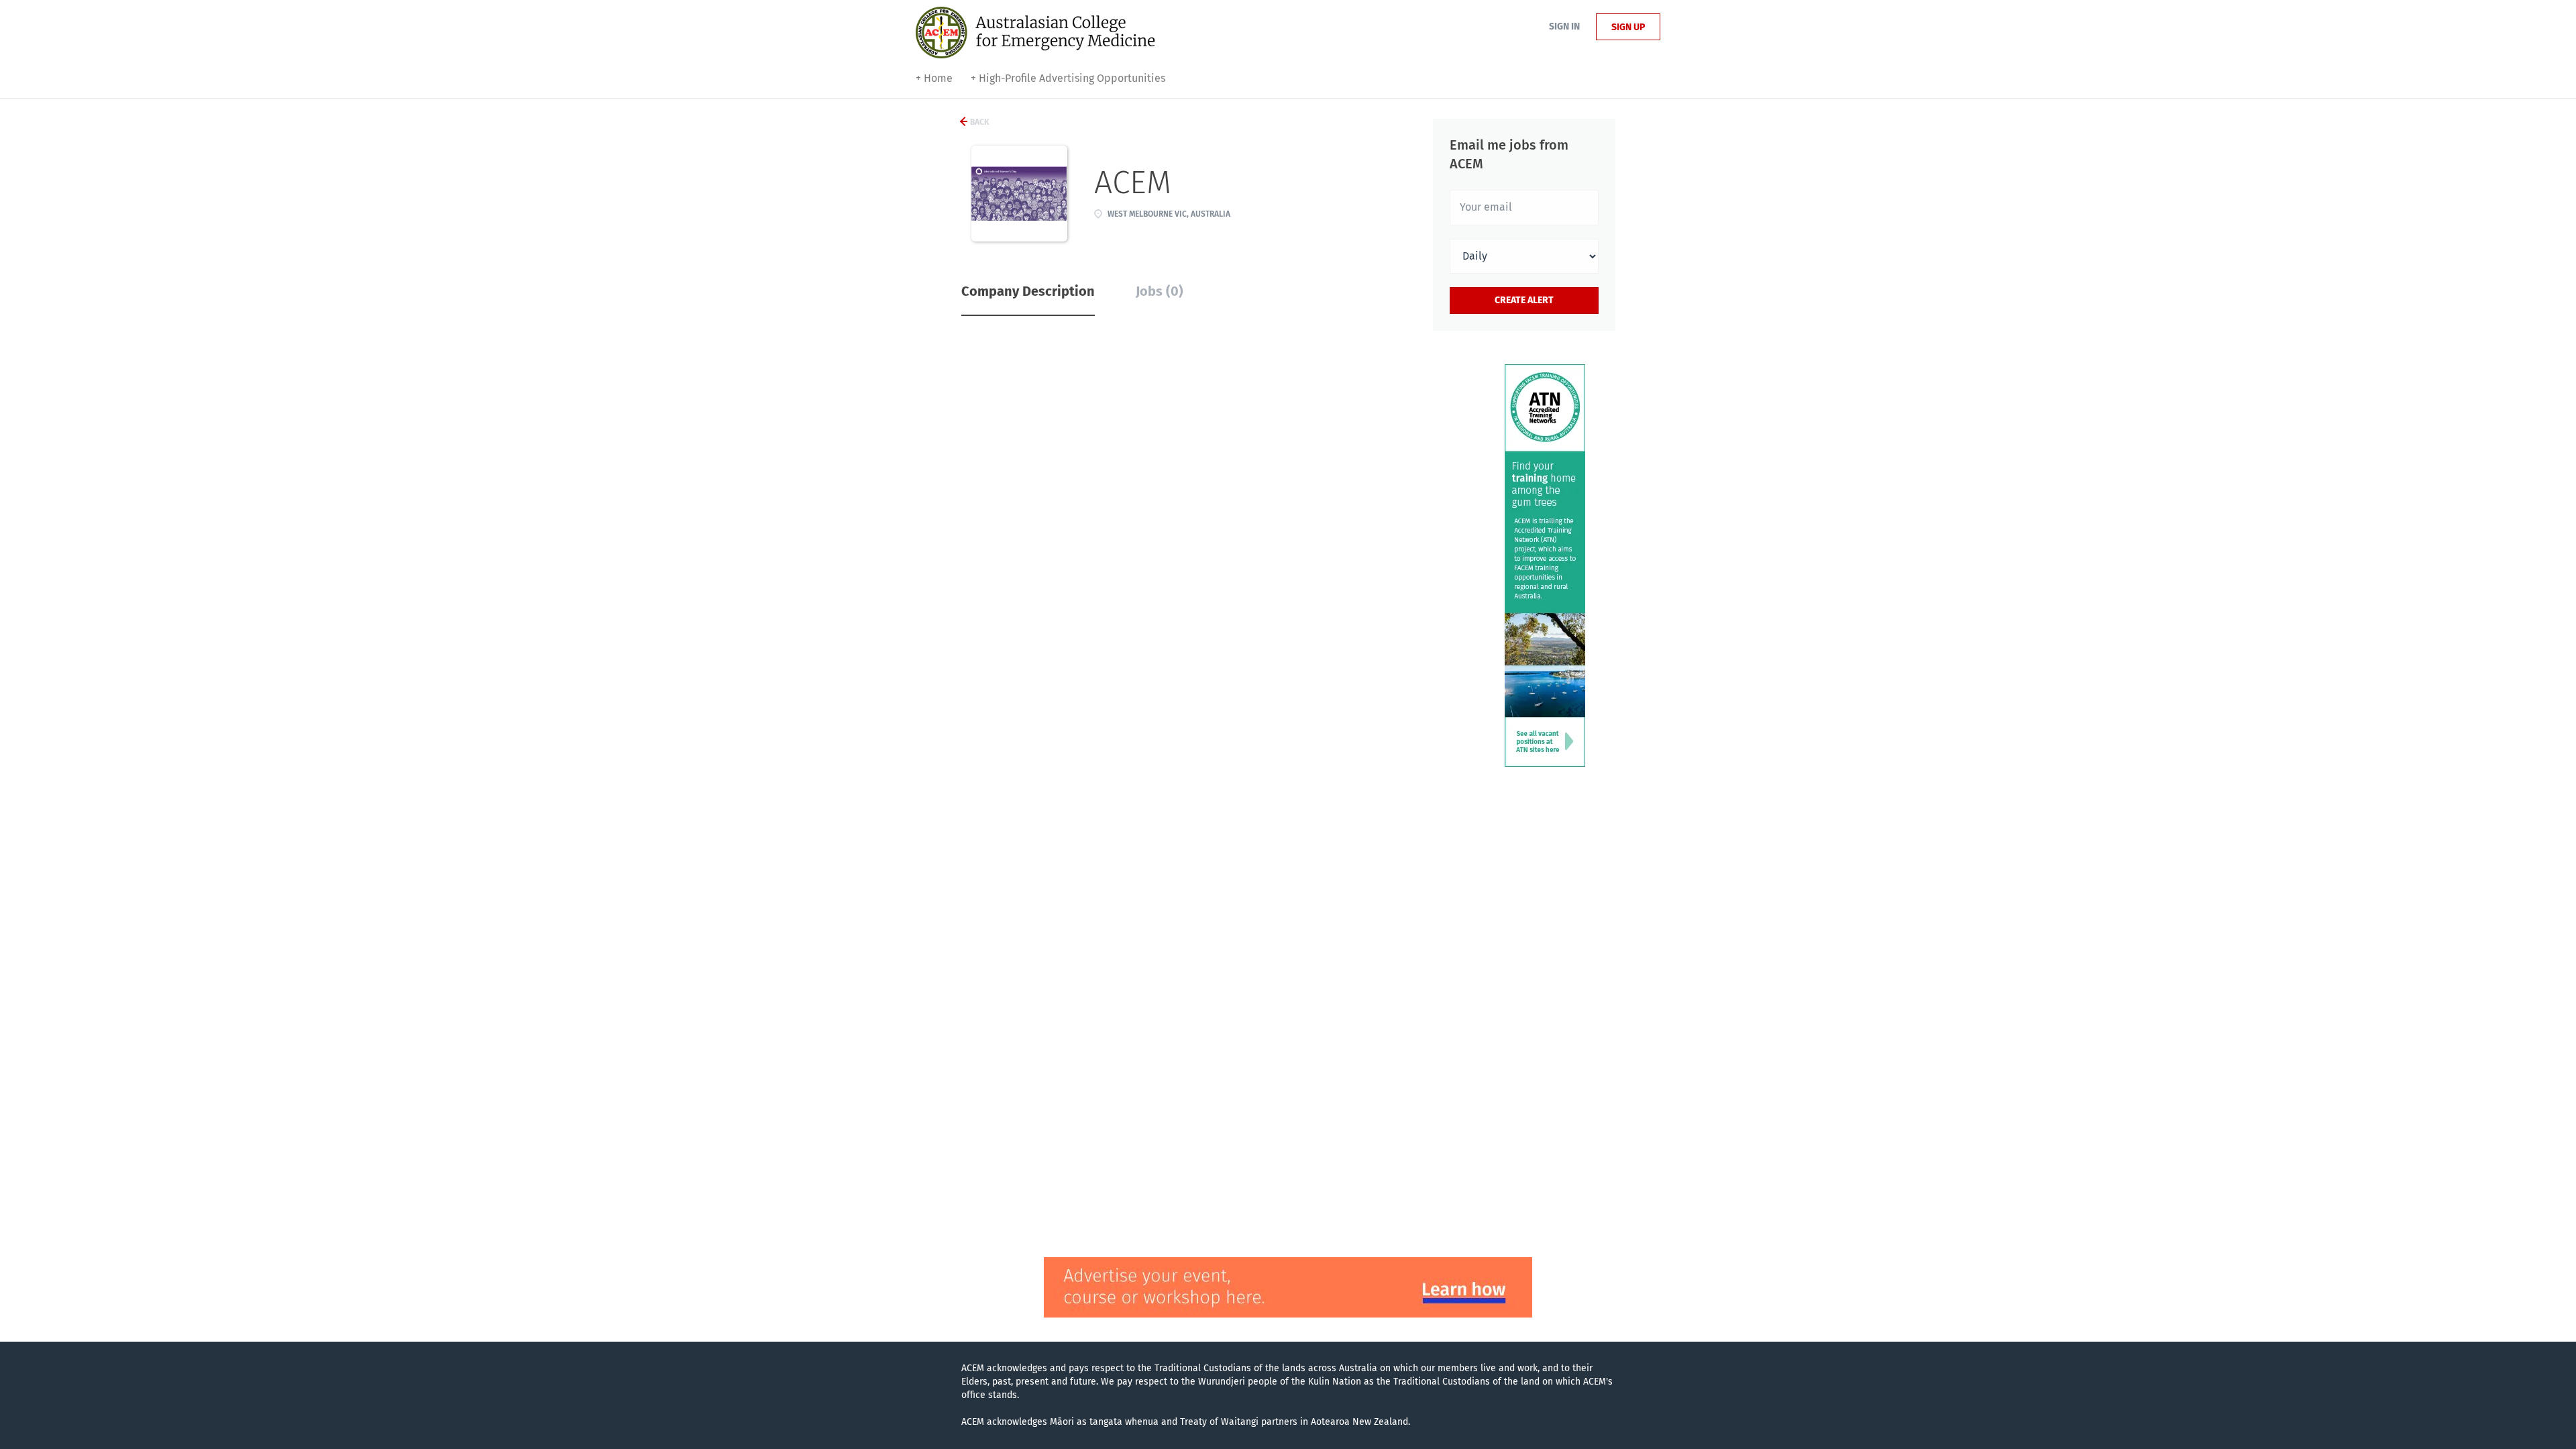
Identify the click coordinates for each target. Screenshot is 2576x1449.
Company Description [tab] (1028, 291)
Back (979, 122)
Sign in (1564, 26)
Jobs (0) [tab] (1160, 291)
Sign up (1628, 27)
